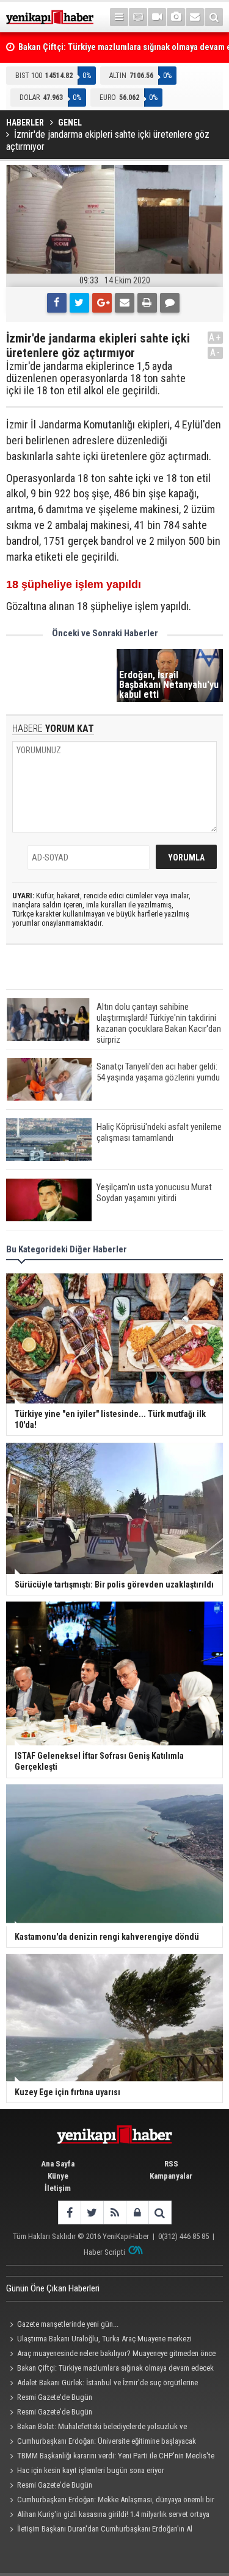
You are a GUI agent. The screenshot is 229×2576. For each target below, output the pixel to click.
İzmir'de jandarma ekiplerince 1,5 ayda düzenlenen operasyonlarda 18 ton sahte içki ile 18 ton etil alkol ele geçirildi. (96, 378)
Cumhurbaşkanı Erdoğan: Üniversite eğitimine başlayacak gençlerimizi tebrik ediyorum (101, 2443)
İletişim (58, 2188)
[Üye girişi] (137, 2212)
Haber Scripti (104, 2252)
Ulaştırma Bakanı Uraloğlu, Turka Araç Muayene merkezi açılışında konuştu (99, 2340)
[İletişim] (195, 17)
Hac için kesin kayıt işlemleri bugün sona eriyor (91, 2470)
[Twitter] (79, 303)
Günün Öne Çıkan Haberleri (53, 2288)
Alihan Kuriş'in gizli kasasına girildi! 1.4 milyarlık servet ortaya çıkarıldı (108, 2516)
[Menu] (119, 17)
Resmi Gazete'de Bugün (55, 2397)
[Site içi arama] (214, 17)
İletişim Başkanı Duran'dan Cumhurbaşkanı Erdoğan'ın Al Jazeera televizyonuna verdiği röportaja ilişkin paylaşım (99, 2530)
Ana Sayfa (58, 2164)
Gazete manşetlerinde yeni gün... (68, 2324)
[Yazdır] (147, 303)
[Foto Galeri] (176, 17)
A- (216, 353)
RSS (171, 2164)
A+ (215, 337)
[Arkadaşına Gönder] (125, 303)
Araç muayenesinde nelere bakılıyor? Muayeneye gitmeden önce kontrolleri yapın (111, 2355)
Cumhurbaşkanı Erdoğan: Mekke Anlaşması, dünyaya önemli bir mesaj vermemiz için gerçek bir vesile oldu (110, 2501)
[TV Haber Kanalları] (138, 17)
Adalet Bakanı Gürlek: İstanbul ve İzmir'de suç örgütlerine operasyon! (102, 2384)
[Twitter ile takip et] (92, 2212)
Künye (58, 2176)
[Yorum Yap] (170, 303)
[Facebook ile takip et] (69, 2212)
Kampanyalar (171, 2176)
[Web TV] (157, 17)
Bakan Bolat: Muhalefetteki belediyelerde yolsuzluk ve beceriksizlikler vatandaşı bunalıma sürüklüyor (96, 2428)
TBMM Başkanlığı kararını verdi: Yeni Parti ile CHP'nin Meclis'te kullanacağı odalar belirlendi (110, 2457)
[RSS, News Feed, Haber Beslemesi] (114, 2212)
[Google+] (102, 303)
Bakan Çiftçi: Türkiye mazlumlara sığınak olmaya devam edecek (115, 2368)
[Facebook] (57, 303)
